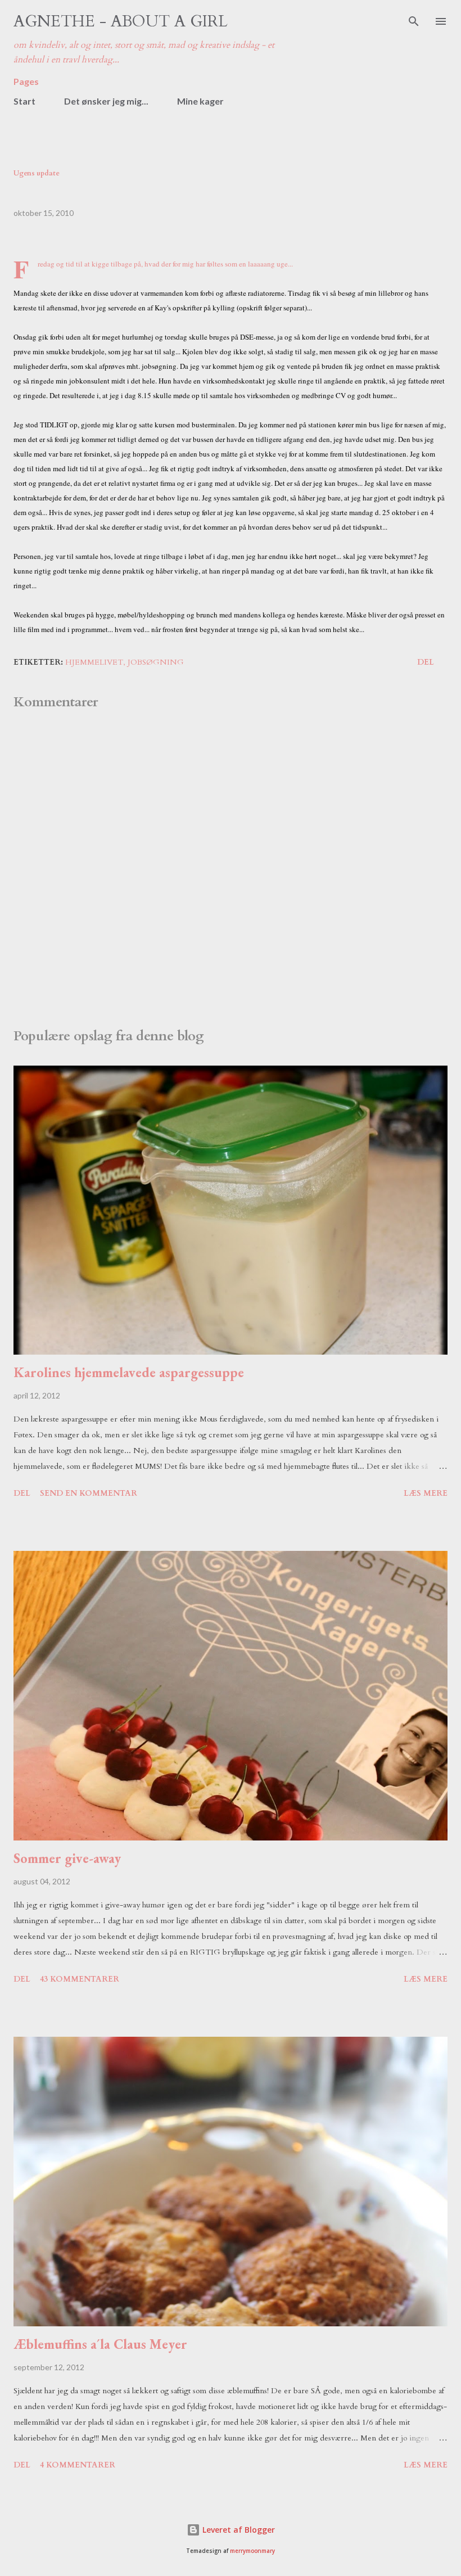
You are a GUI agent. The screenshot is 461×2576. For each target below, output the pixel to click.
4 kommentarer (78, 2465)
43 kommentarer (80, 1979)
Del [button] (426, 662)
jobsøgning (156, 662)
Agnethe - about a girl (121, 21)
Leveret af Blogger (238, 2530)
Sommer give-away (67, 1858)
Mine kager (200, 101)
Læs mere (426, 1493)
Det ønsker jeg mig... (106, 101)
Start (24, 101)
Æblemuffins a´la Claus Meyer (100, 2344)
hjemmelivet (94, 662)
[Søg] (414, 20)
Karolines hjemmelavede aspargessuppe (129, 1372)
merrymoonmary (252, 2551)
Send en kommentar (89, 1493)
